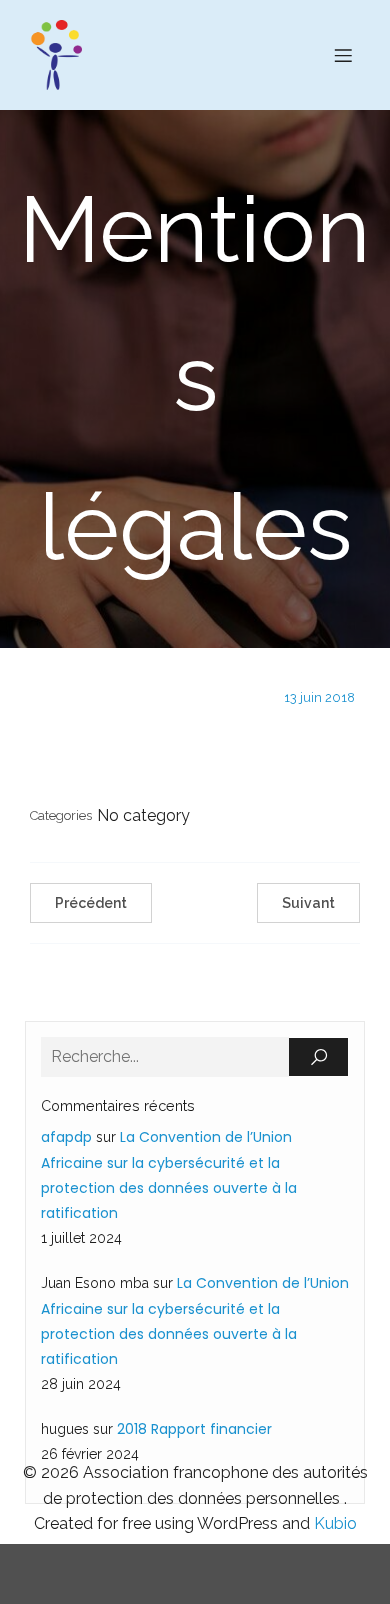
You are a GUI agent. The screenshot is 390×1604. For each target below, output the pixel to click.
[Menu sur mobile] (343, 55)
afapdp (66, 1137)
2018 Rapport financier (194, 1429)
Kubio (335, 1523)
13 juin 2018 (319, 697)
